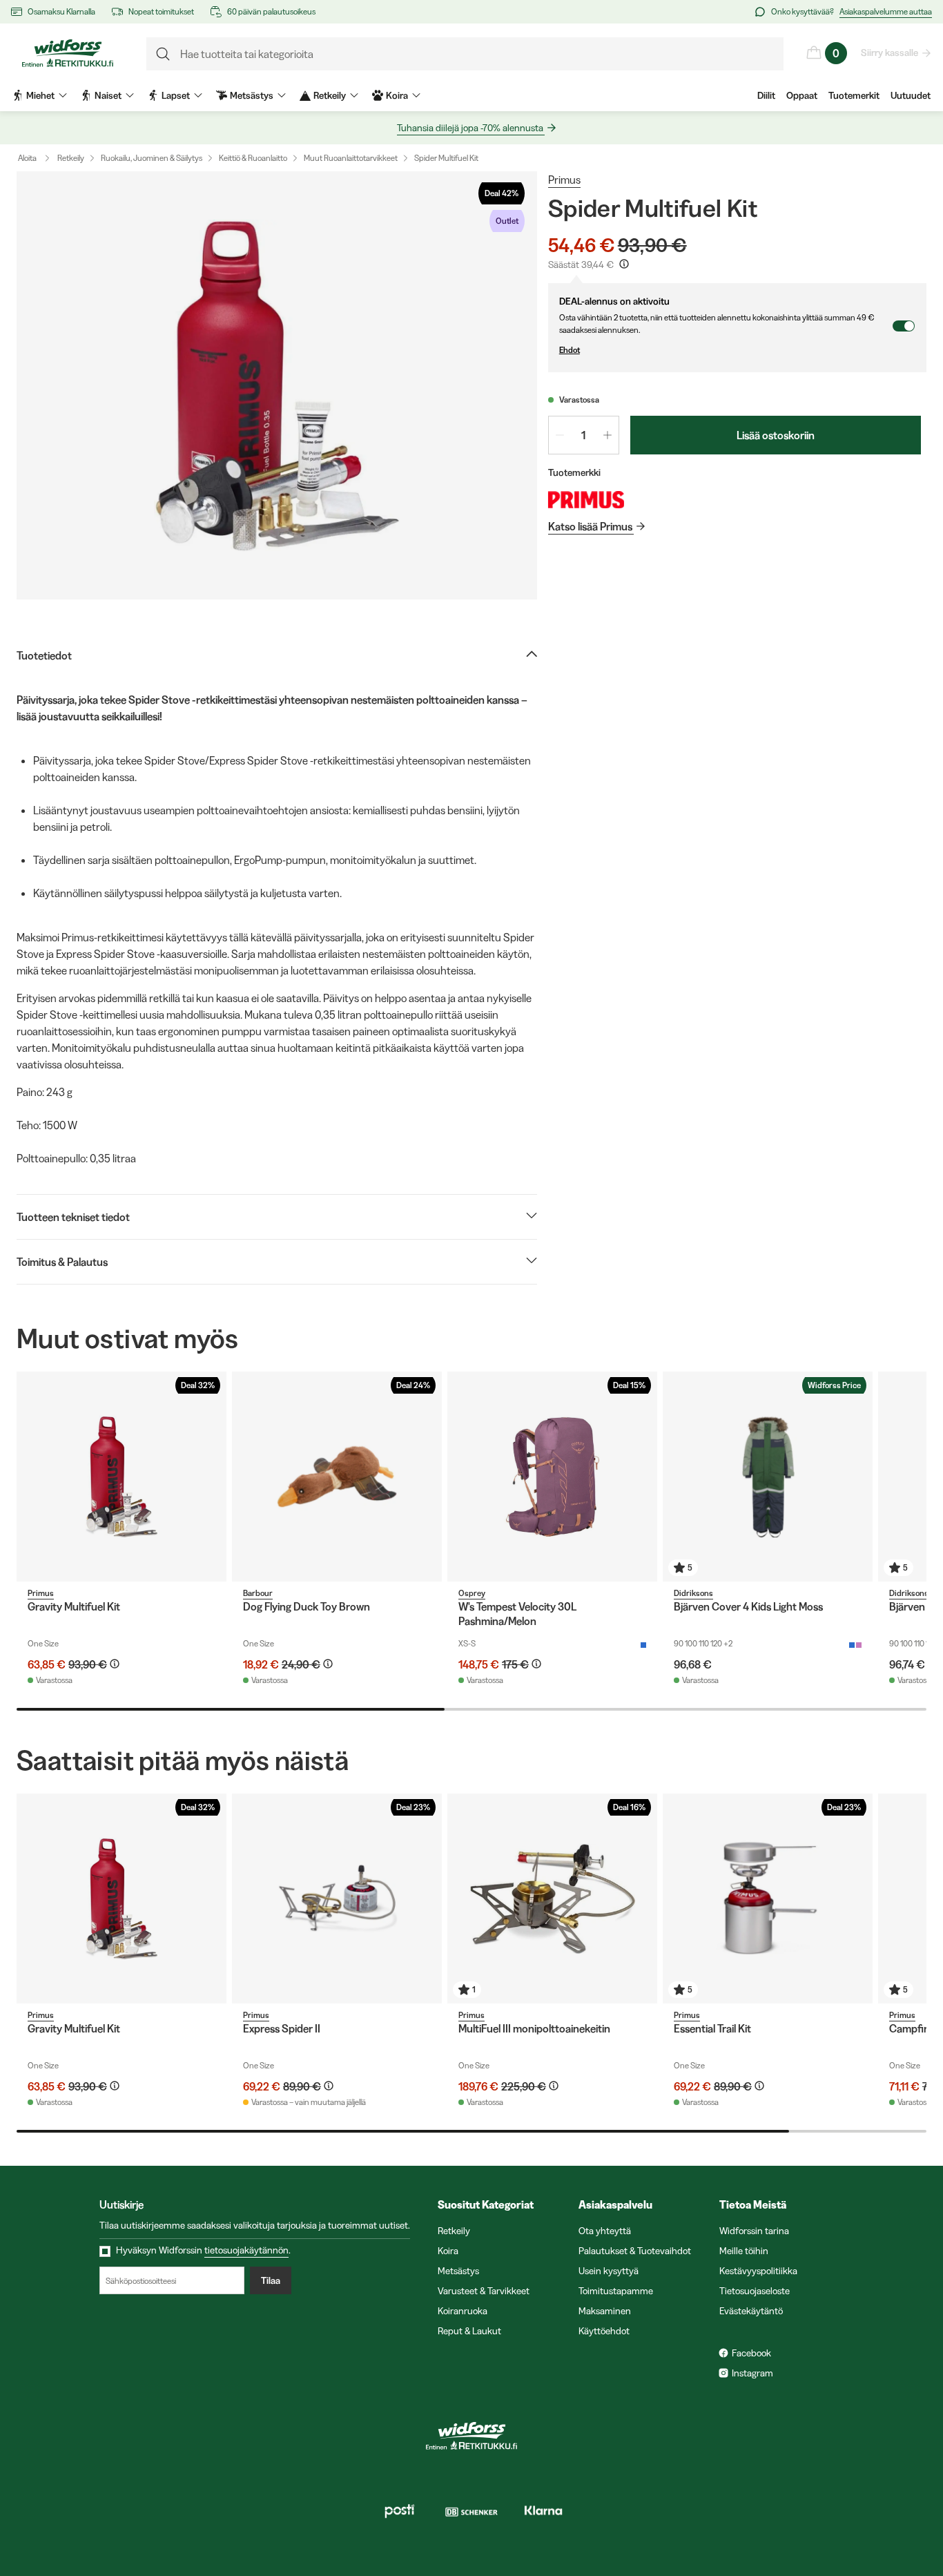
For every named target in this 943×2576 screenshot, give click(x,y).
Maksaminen (605, 2311)
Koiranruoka (463, 2311)
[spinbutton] (584, 435)
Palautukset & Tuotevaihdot (635, 2251)
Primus (564, 180)
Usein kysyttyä (609, 2271)
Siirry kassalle (889, 52)
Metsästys (458, 2271)
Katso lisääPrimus (590, 526)
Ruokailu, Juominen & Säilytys (152, 158)
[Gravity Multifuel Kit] (121, 1477)
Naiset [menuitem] (108, 95)
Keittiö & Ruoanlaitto (253, 158)
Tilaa (271, 2280)
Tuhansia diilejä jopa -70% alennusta (470, 128)
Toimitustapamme (616, 2291)
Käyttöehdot (604, 2331)
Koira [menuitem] (397, 95)
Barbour (258, 1593)
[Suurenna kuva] (277, 385)
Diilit (766, 95)
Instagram (752, 2373)
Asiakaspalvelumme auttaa (886, 11)
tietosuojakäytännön (246, 2250)
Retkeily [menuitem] (330, 95)
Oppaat (802, 95)
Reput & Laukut (469, 2331)
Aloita (27, 158)
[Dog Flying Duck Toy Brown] (337, 1477)
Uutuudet (911, 95)
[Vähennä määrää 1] (560, 435)
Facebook (751, 2353)
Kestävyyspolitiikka (758, 2271)
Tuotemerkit (854, 95)
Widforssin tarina (754, 2231)
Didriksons (693, 1593)
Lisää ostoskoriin (776, 435)
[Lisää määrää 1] (607, 435)
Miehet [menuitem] (40, 95)
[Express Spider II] (337, 1899)
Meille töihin (744, 2251)
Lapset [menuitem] (176, 95)
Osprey (472, 1593)
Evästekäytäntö (751, 2311)
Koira (448, 2251)
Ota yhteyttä (605, 2231)
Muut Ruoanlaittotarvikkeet (351, 158)
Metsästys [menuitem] (252, 95)
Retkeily (71, 158)
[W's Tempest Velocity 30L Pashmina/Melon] (552, 1477)
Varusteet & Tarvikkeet (484, 2291)
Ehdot (570, 350)
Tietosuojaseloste (755, 2291)
